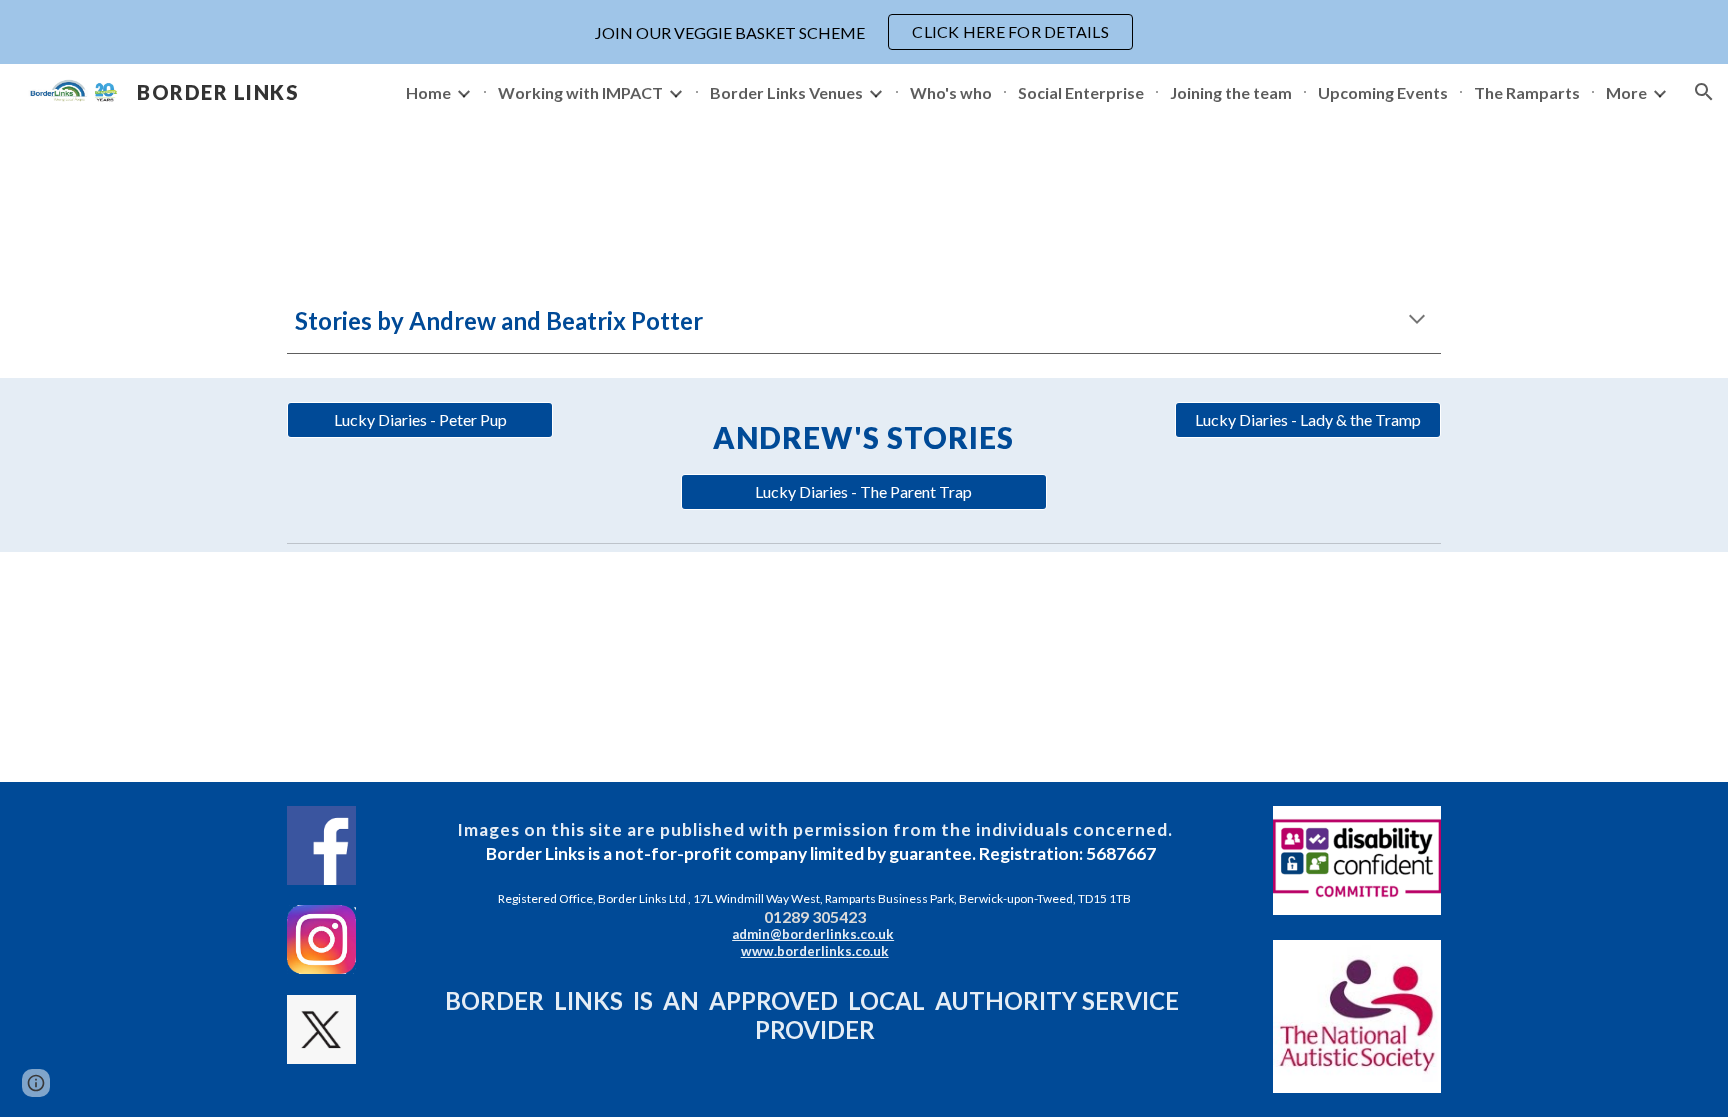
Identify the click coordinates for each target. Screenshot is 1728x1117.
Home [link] (428, 92)
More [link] (1626, 92)
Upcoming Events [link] (1383, 92)
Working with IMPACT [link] (580, 92)
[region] (864, 32)
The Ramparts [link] (1527, 92)
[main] (864, 320)
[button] (1704, 92)
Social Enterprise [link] (1081, 92)
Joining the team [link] (1231, 92)
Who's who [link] (951, 92)
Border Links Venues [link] (786, 92)
